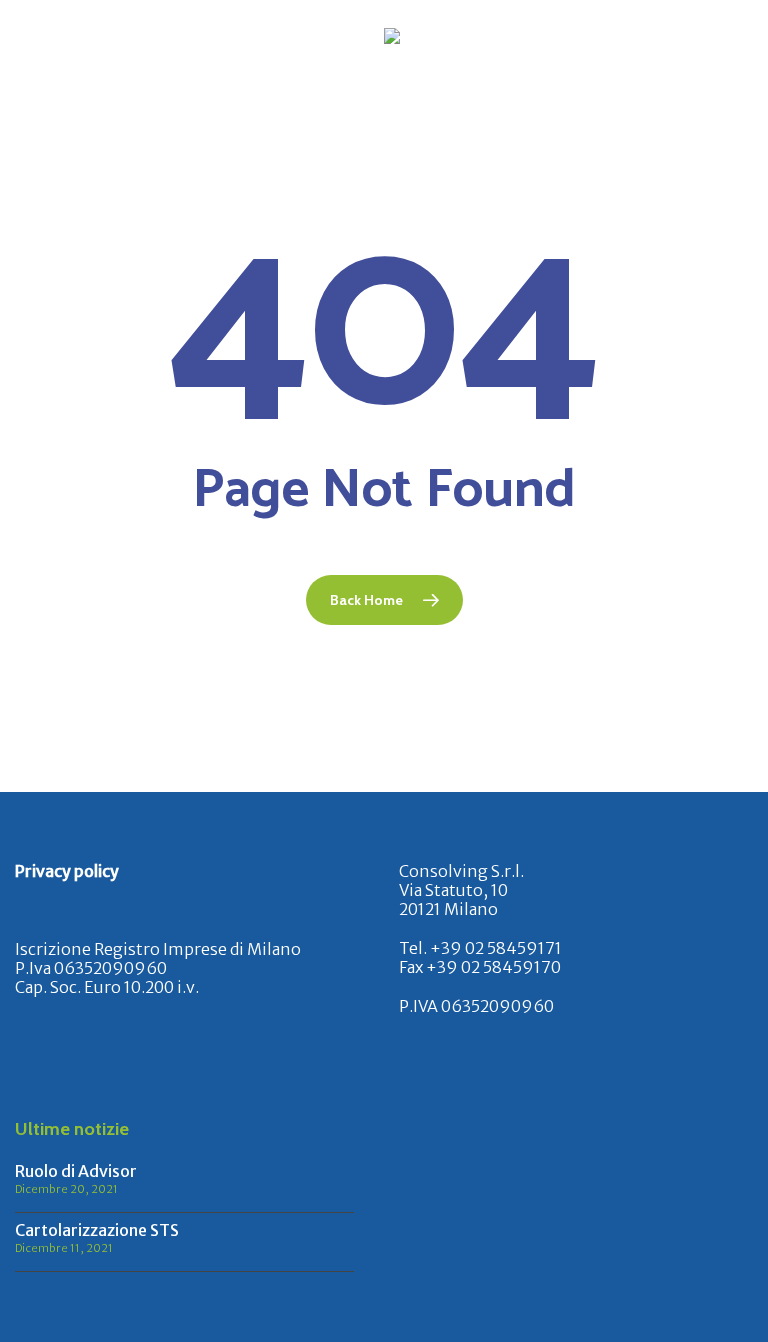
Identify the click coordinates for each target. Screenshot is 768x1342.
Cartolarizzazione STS (97, 1230)
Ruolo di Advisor (76, 1171)
